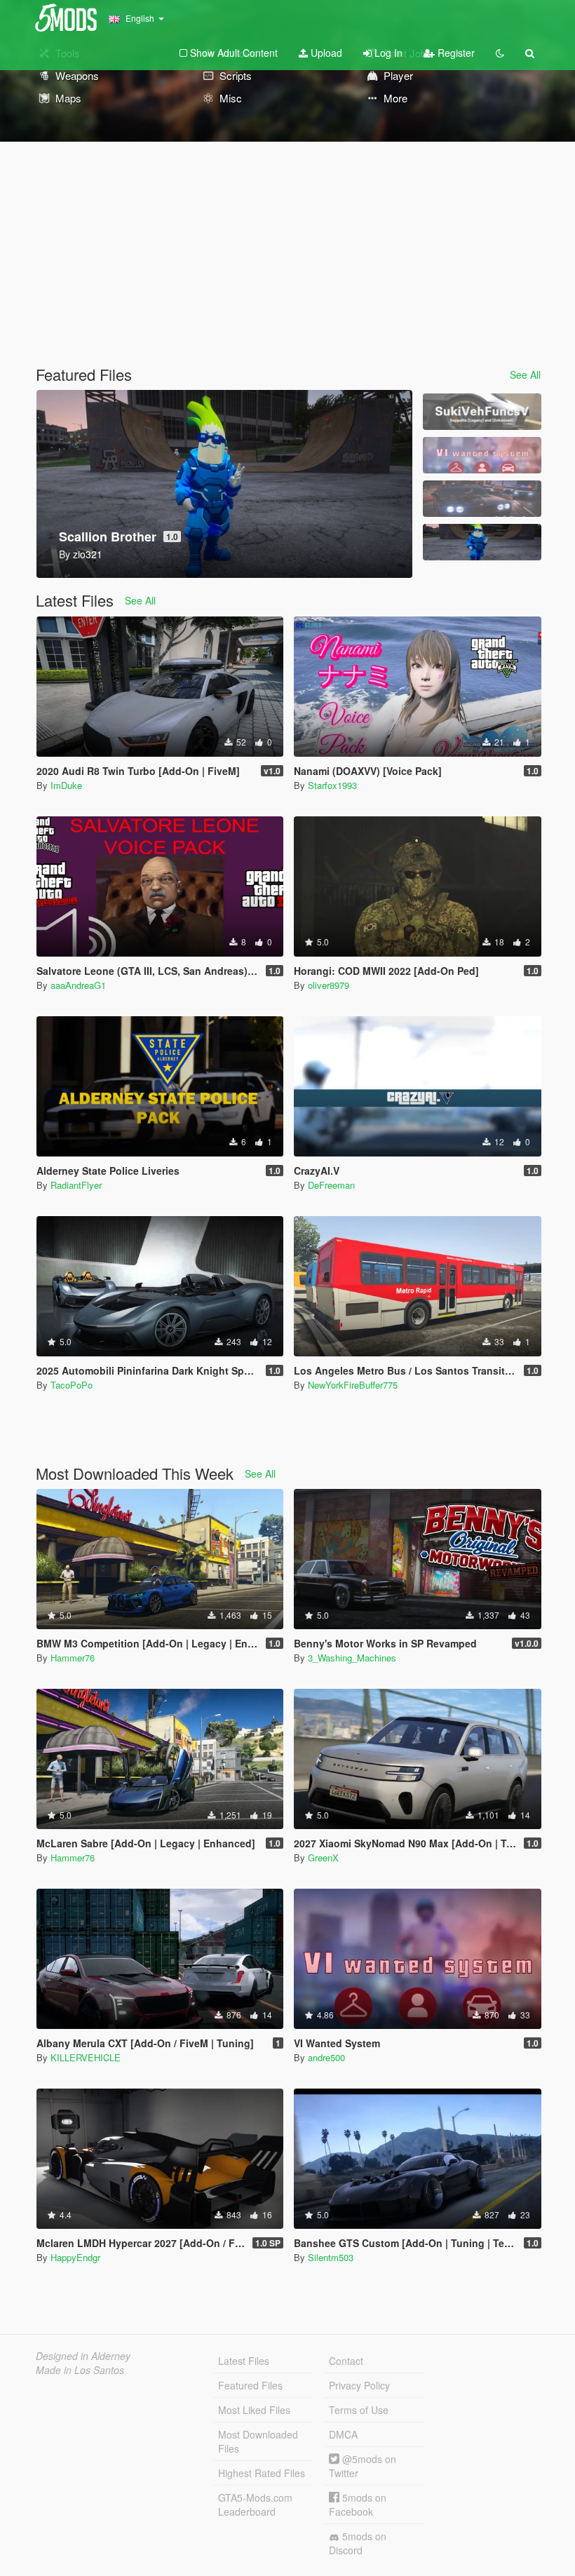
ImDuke (66, 785)
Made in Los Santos (80, 2370)
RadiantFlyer (76, 1185)
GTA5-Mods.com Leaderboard (255, 2504)
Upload (325, 53)
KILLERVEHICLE (86, 2057)
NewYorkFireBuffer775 (353, 1385)
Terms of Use (359, 2410)
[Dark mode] (500, 53)
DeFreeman (331, 1185)
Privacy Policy (359, 2385)
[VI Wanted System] (482, 455)
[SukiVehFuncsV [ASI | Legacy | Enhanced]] (482, 412)
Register (455, 53)
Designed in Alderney (83, 2356)
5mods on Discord (358, 2543)
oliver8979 (329, 985)
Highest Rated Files (262, 2473)
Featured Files (250, 2385)
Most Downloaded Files (258, 2441)
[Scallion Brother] (482, 542)
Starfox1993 (332, 785)
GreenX (323, 1857)
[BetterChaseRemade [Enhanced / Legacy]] (482, 499)
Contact (346, 2361)
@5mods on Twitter (363, 2466)
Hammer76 (73, 1658)
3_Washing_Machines (352, 1658)
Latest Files (244, 2361)
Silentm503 (331, 2257)
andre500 (326, 2057)
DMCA (343, 2434)
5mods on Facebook (358, 2504)
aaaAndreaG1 (78, 985)
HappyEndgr (75, 2257)
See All (525, 375)
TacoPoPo (72, 1385)
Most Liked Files (254, 2410)
